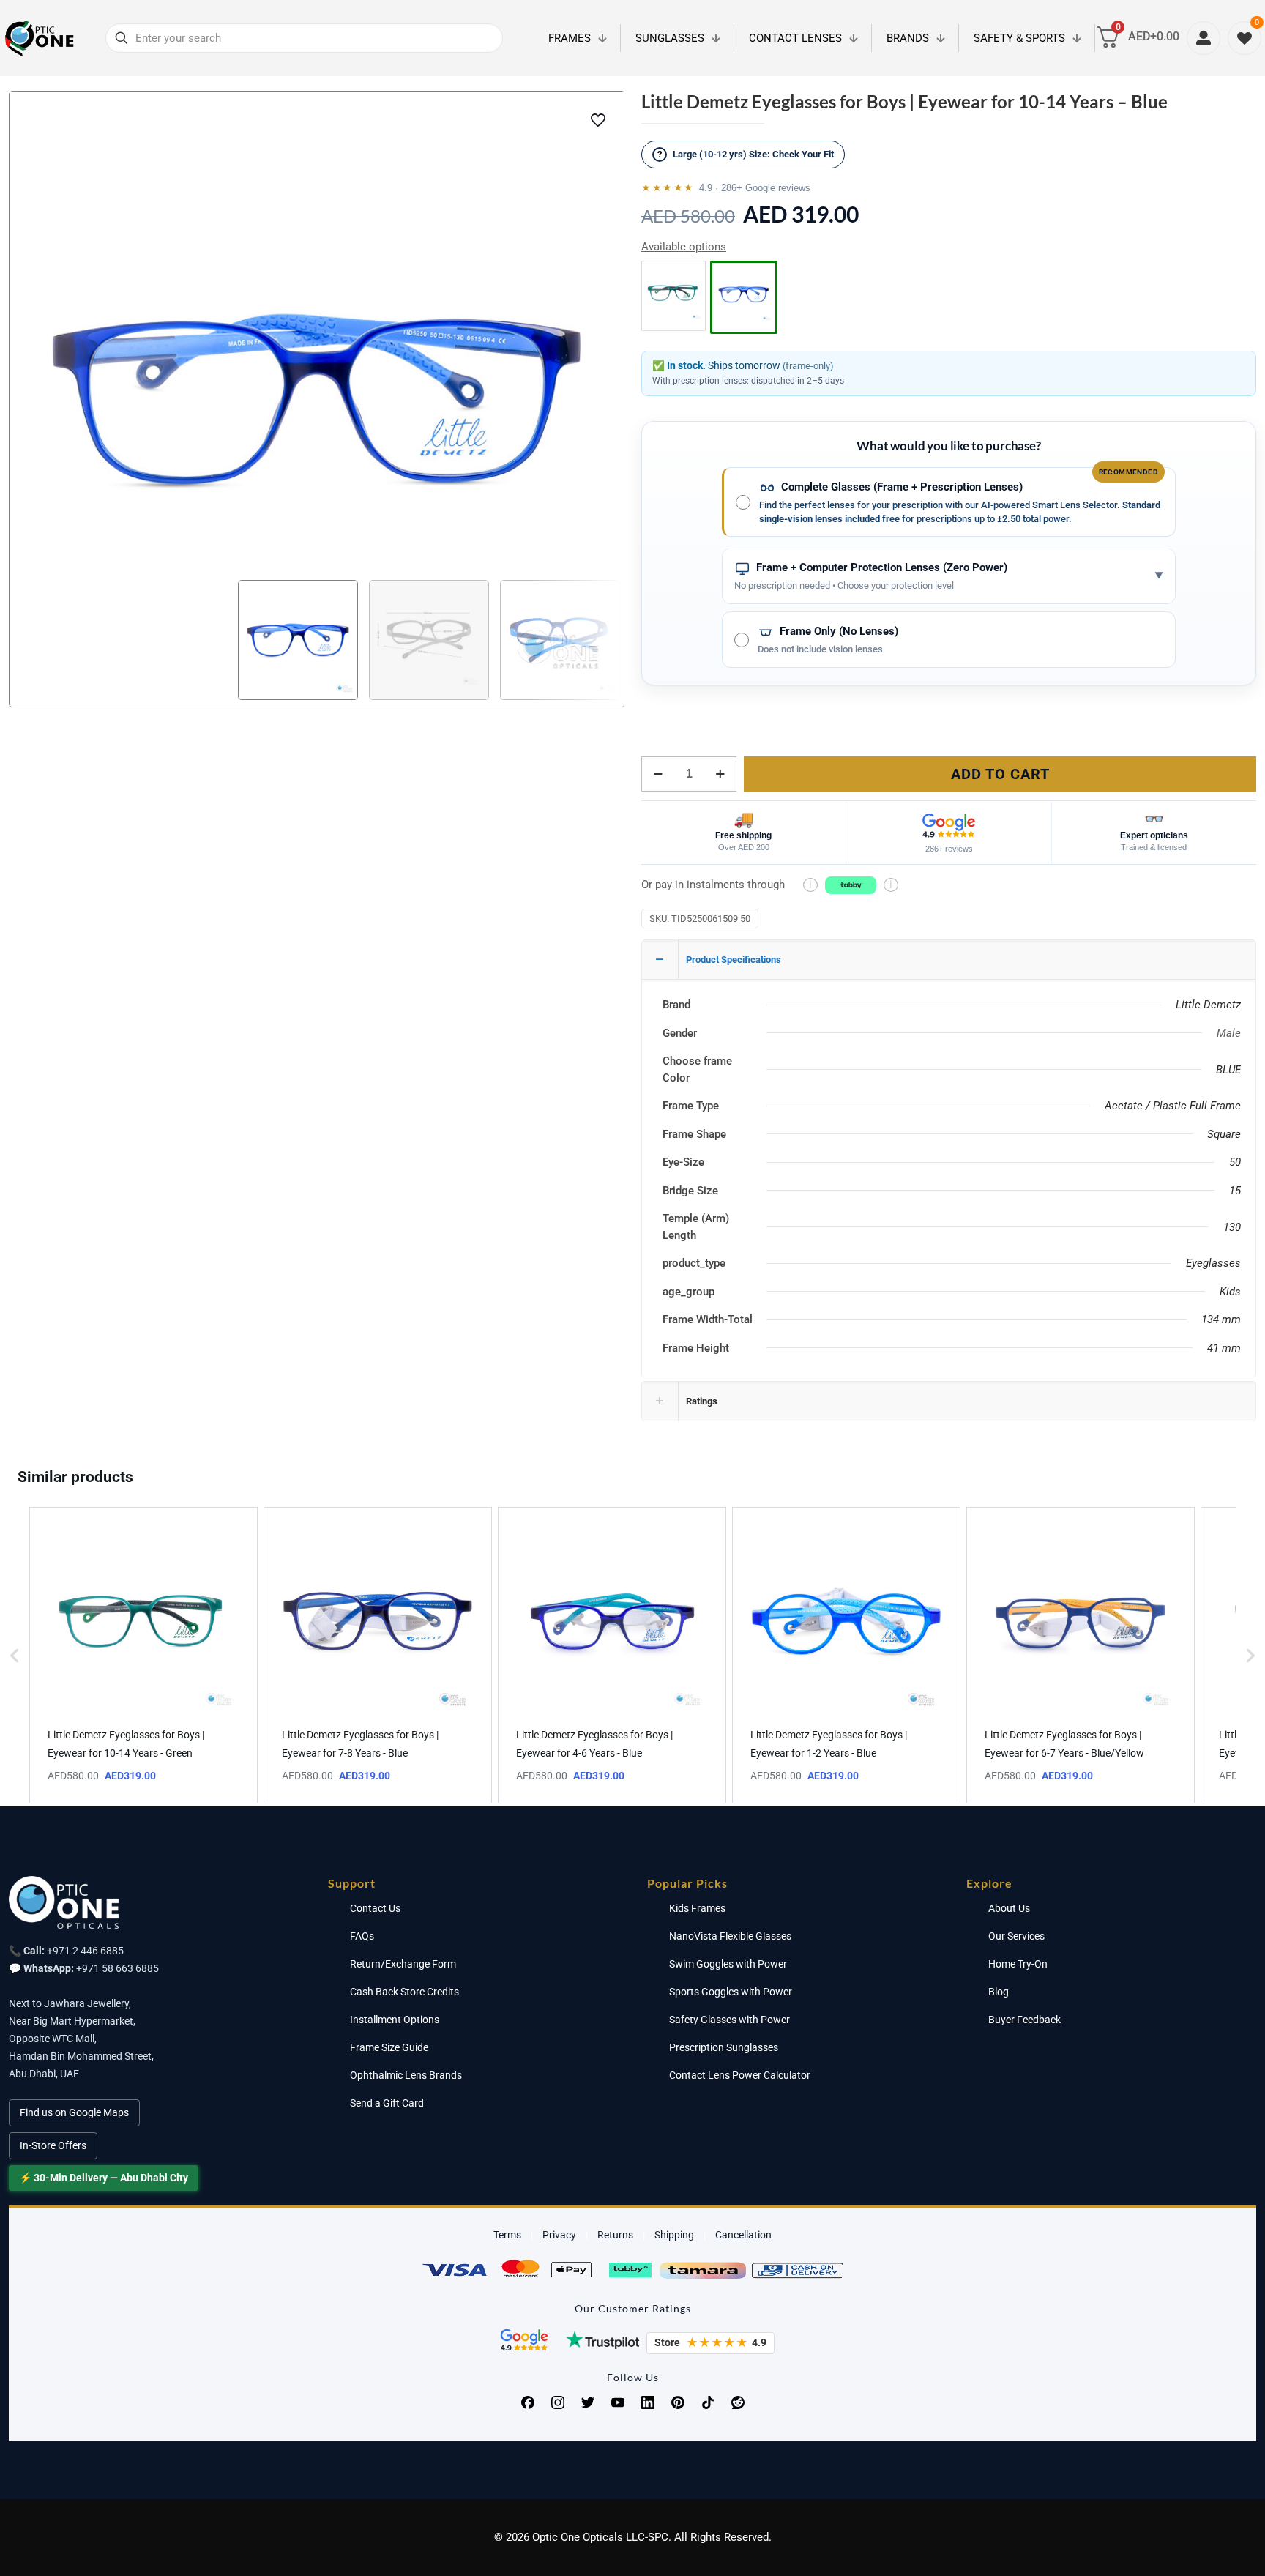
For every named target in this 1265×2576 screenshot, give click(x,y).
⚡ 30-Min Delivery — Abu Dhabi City (104, 2178)
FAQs (362, 1936)
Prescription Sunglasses (724, 2047)
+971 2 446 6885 (85, 1951)
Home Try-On (1018, 1964)
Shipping (674, 2235)
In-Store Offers (53, 2145)
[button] (15, 1655)
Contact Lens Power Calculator (740, 2075)
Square (1224, 1134)
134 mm (1221, 1319)
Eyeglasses (1213, 1263)
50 (1235, 1162)
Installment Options (395, 2020)
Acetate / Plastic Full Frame (1173, 1106)
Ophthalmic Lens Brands (406, 2075)
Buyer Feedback (1025, 2020)
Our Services (1016, 1936)
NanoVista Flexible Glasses (730, 1936)
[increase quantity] (720, 774)
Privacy (559, 2235)
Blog (999, 1992)
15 (1235, 1191)
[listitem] (143, 1655)
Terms (507, 2235)
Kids (1230, 1292)
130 (1232, 1227)
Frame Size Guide (389, 2047)
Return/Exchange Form (403, 1964)
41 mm (1224, 1348)
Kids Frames (697, 1908)
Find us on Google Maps (74, 2112)
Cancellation (743, 2235)
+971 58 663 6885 (117, 1968)
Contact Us (375, 1908)
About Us (1009, 1908)
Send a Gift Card (387, 2103)
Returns (615, 2235)
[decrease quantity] (658, 774)
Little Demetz (1208, 1005)
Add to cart (1000, 774)
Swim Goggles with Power (728, 1964)
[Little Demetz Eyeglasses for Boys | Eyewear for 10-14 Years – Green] (673, 293)
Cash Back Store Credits (404, 1992)
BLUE (1228, 1070)
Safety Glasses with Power (729, 2020)
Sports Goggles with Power (731, 1992)
